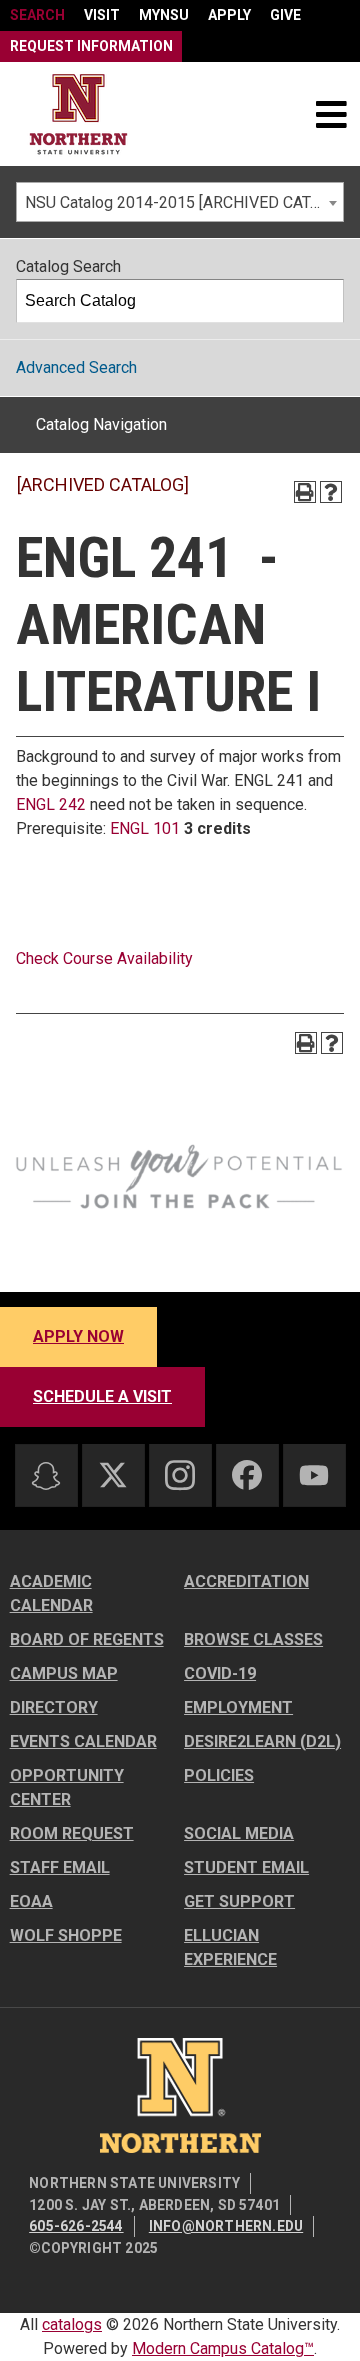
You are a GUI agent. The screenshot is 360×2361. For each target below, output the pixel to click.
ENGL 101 (145, 828)
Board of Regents (87, 1639)
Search (37, 15)
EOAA (31, 1901)
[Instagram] (180, 1475)
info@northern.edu (226, 2226)
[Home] (78, 114)
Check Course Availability (104, 958)
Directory (54, 1707)
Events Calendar (83, 1741)
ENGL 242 (51, 804)
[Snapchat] (46, 1476)
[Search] (323, 301)
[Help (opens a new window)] (331, 492)
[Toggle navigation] (331, 114)
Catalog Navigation (101, 424)
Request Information (91, 46)
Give (285, 15)
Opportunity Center (67, 1787)
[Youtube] (314, 1475)
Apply (229, 15)
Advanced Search (76, 367)
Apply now (78, 1336)
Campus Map (64, 1673)
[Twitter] (113, 1475)
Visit (102, 15)
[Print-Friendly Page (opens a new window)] (305, 492)
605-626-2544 (76, 2226)
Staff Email (60, 1867)
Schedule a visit (102, 1396)
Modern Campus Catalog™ (223, 2348)
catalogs (72, 2324)
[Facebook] (247, 1475)
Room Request (72, 1833)
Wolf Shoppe (66, 1935)
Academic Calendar (51, 1593)
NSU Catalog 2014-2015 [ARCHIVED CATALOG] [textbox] (184, 202)
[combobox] (180, 202)
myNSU (164, 15)
